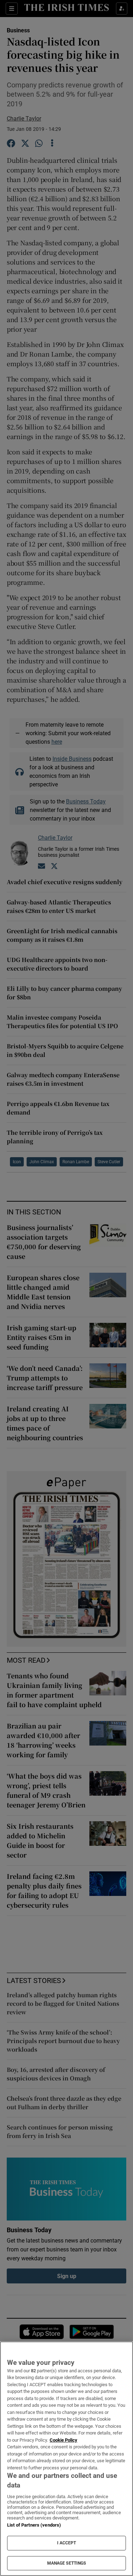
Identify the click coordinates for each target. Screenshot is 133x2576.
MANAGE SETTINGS (67, 2563)
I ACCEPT (67, 2543)
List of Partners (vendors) (34, 2525)
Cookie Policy (63, 2440)
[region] (66, 2459)
